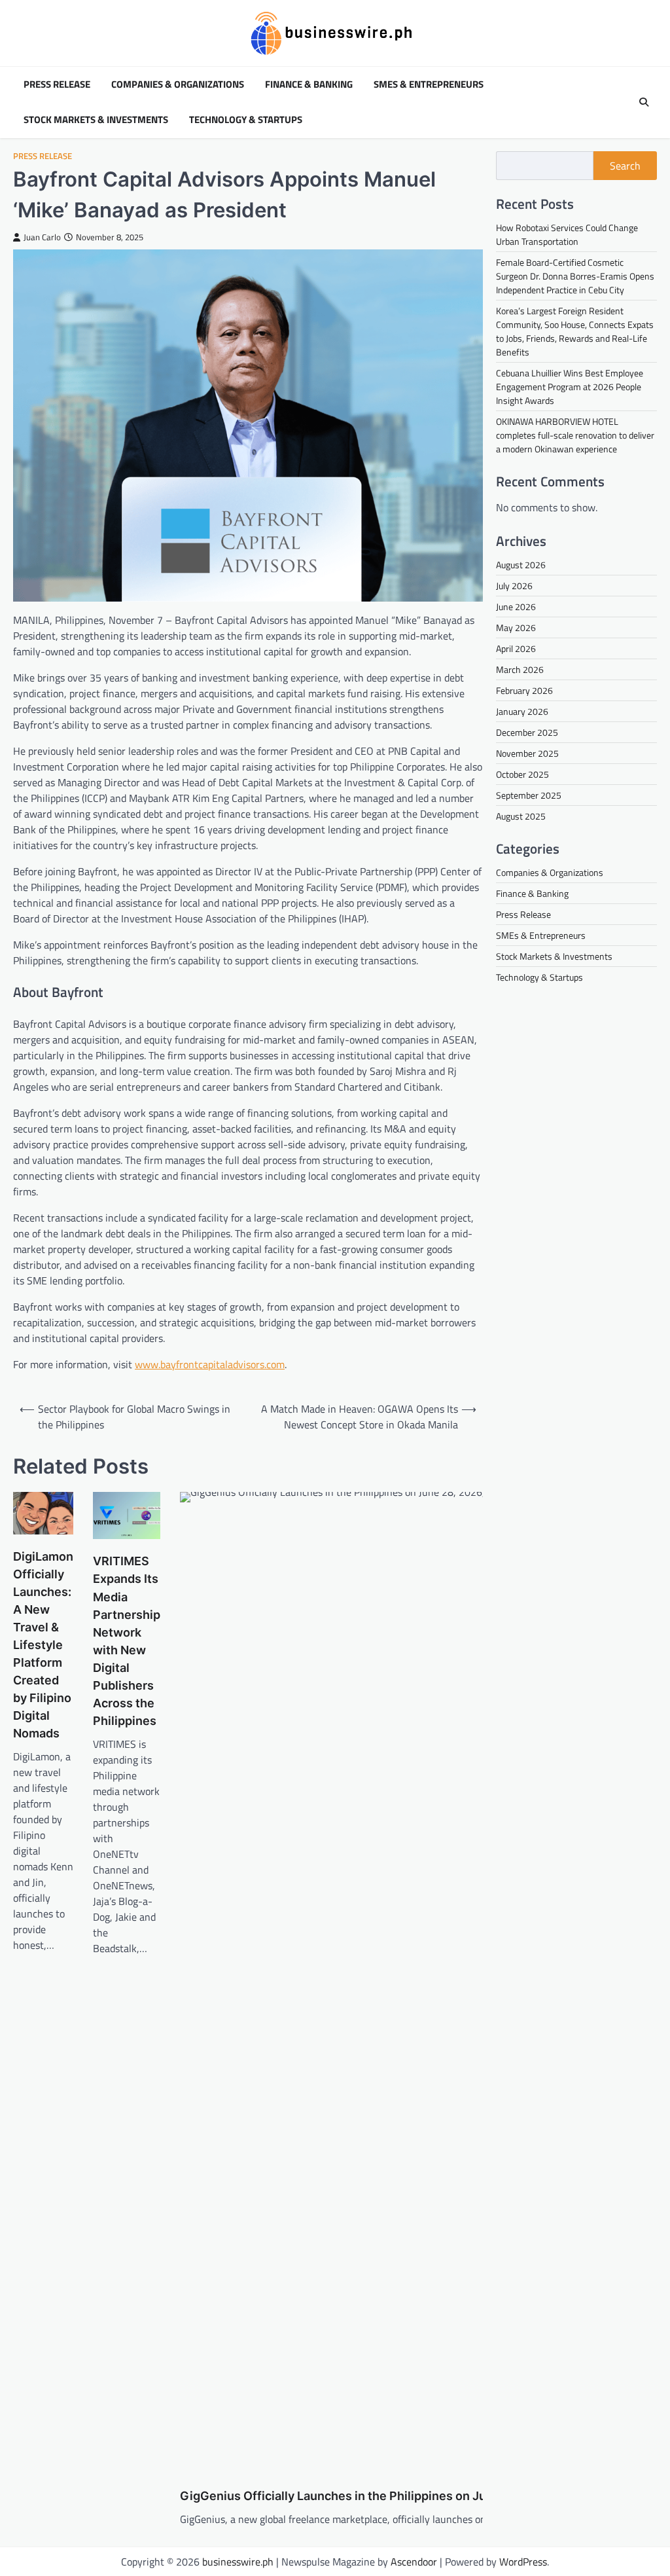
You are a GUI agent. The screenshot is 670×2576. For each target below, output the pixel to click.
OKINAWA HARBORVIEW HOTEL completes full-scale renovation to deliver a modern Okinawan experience (575, 435)
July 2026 (514, 586)
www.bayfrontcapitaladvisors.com (210, 1364)
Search (625, 166)
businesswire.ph (238, 2562)
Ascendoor (414, 2562)
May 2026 (516, 627)
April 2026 (516, 648)
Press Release (57, 84)
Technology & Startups (246, 120)
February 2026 (524, 690)
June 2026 (516, 607)
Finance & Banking (309, 84)
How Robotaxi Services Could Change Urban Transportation (567, 234)
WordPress (523, 2562)
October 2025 (522, 774)
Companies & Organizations (178, 84)
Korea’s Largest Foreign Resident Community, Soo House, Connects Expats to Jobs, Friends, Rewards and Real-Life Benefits (575, 331)
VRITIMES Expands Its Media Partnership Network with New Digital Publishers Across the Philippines (127, 1641)
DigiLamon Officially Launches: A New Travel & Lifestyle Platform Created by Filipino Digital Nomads (43, 1645)
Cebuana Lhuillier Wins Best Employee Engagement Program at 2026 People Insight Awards (570, 387)
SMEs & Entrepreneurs (429, 84)
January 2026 (522, 711)
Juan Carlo (42, 237)
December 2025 (527, 732)
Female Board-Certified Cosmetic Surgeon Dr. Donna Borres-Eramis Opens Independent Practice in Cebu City (575, 276)
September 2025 (529, 795)
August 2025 (521, 816)
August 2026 (521, 565)
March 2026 (520, 669)
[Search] (644, 102)
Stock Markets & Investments (96, 120)
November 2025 (527, 753)
